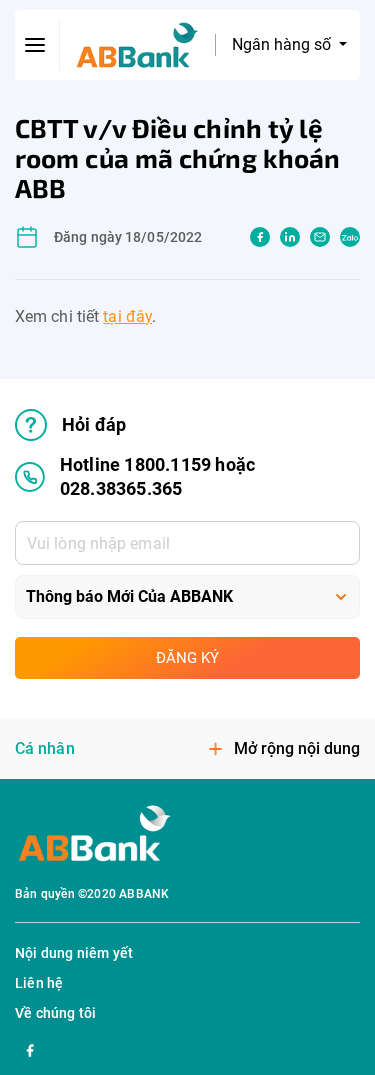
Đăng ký (187, 658)
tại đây (127, 316)
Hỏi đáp (94, 424)
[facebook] (260, 237)
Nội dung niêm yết (74, 953)
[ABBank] (137, 45)
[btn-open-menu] (36, 45)
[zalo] (350, 237)
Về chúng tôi (55, 1013)
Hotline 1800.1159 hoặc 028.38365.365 (157, 476)
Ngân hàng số (283, 44)
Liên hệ (39, 983)
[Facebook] (30, 1048)
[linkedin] (290, 237)
